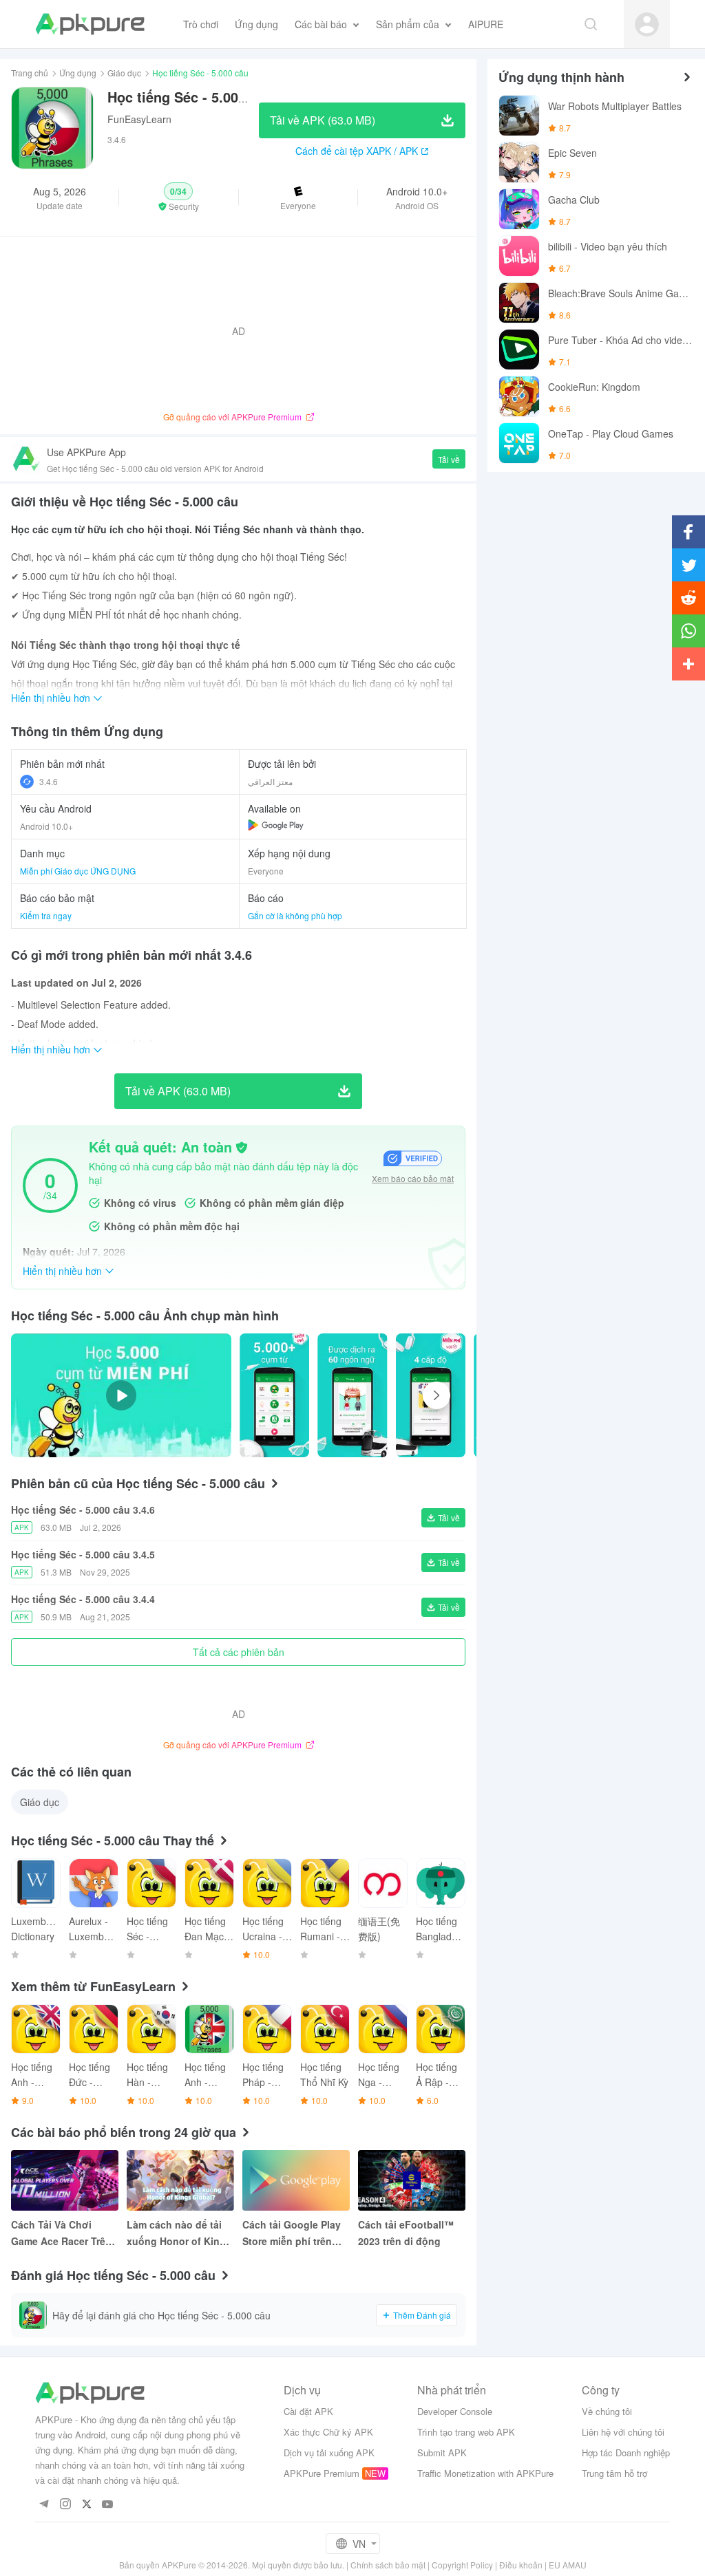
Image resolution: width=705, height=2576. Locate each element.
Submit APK (442, 2452)
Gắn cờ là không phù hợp (295, 915)
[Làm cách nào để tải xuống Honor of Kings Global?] (180, 2180)
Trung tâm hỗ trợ (614, 2473)
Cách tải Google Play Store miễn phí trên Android (292, 2233)
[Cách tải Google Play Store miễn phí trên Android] (296, 2180)
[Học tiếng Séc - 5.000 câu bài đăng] (274, 1395)
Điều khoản (521, 2565)
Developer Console (455, 2411)
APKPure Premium (322, 2473)
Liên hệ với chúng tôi (623, 2432)
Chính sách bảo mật (388, 2565)
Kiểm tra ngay (46, 915)
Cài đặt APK (308, 2411)
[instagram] (65, 2505)
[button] (178, 197)
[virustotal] (242, 1148)
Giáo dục (124, 73)
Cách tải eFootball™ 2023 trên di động (406, 2233)
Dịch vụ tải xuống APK (329, 2452)
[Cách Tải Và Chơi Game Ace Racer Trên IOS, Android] (65, 2180)
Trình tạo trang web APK (466, 2432)
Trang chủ (30, 73)
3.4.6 (49, 781)
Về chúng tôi (607, 2411)
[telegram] (44, 2505)
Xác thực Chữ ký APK (328, 2432)
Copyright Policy (462, 2565)
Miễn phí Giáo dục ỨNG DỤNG (78, 871)
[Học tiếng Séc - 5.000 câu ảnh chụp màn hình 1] (352, 1395)
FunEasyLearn (139, 119)
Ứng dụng (78, 73)
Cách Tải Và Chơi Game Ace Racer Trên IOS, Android (61, 2233)
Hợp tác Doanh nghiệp (626, 2452)
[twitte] (86, 2505)
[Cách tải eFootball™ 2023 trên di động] (412, 2180)
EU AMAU (568, 2565)
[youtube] (108, 2505)
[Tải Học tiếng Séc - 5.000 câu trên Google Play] (276, 825)
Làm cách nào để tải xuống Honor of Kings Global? (179, 2233)
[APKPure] (90, 24)
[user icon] (647, 24)
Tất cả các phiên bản (239, 1652)
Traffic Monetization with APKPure (485, 2473)
